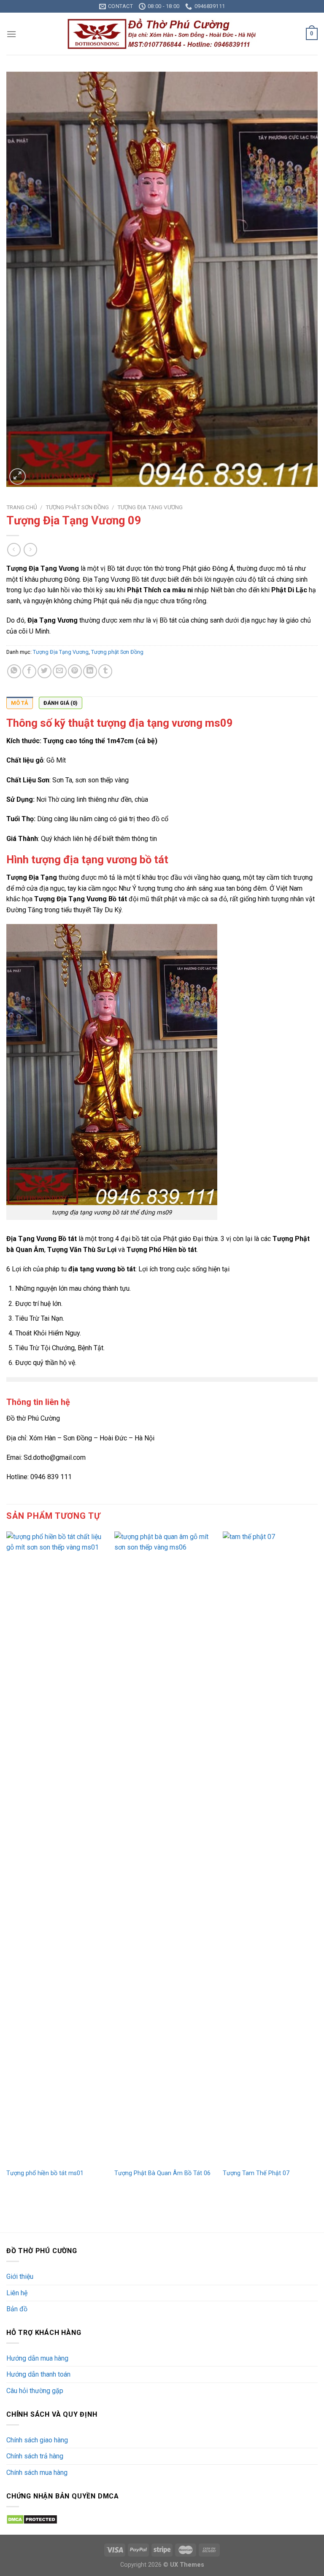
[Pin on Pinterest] (75, 671)
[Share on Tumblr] (105, 671)
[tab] (20, 703)
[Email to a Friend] (60, 671)
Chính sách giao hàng (37, 2440)
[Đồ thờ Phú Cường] (162, 34)
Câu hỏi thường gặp (35, 2391)
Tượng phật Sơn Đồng (77, 507)
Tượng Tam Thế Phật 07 (256, 2173)
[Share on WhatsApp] (14, 671)
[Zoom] (18, 477)
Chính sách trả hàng (35, 2456)
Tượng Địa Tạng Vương (150, 507)
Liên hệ (17, 2293)
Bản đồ (17, 2309)
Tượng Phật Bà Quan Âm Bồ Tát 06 (162, 2173)
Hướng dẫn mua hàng (37, 2358)
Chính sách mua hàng (37, 2473)
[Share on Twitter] (45, 671)
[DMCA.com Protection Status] (32, 2519)
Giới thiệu (20, 2276)
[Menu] (11, 34)
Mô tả (20, 703)
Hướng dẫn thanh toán (38, 2374)
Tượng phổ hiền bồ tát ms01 (45, 2173)
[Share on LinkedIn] (90, 671)
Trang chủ (22, 507)
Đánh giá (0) (61, 703)
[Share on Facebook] (29, 671)
